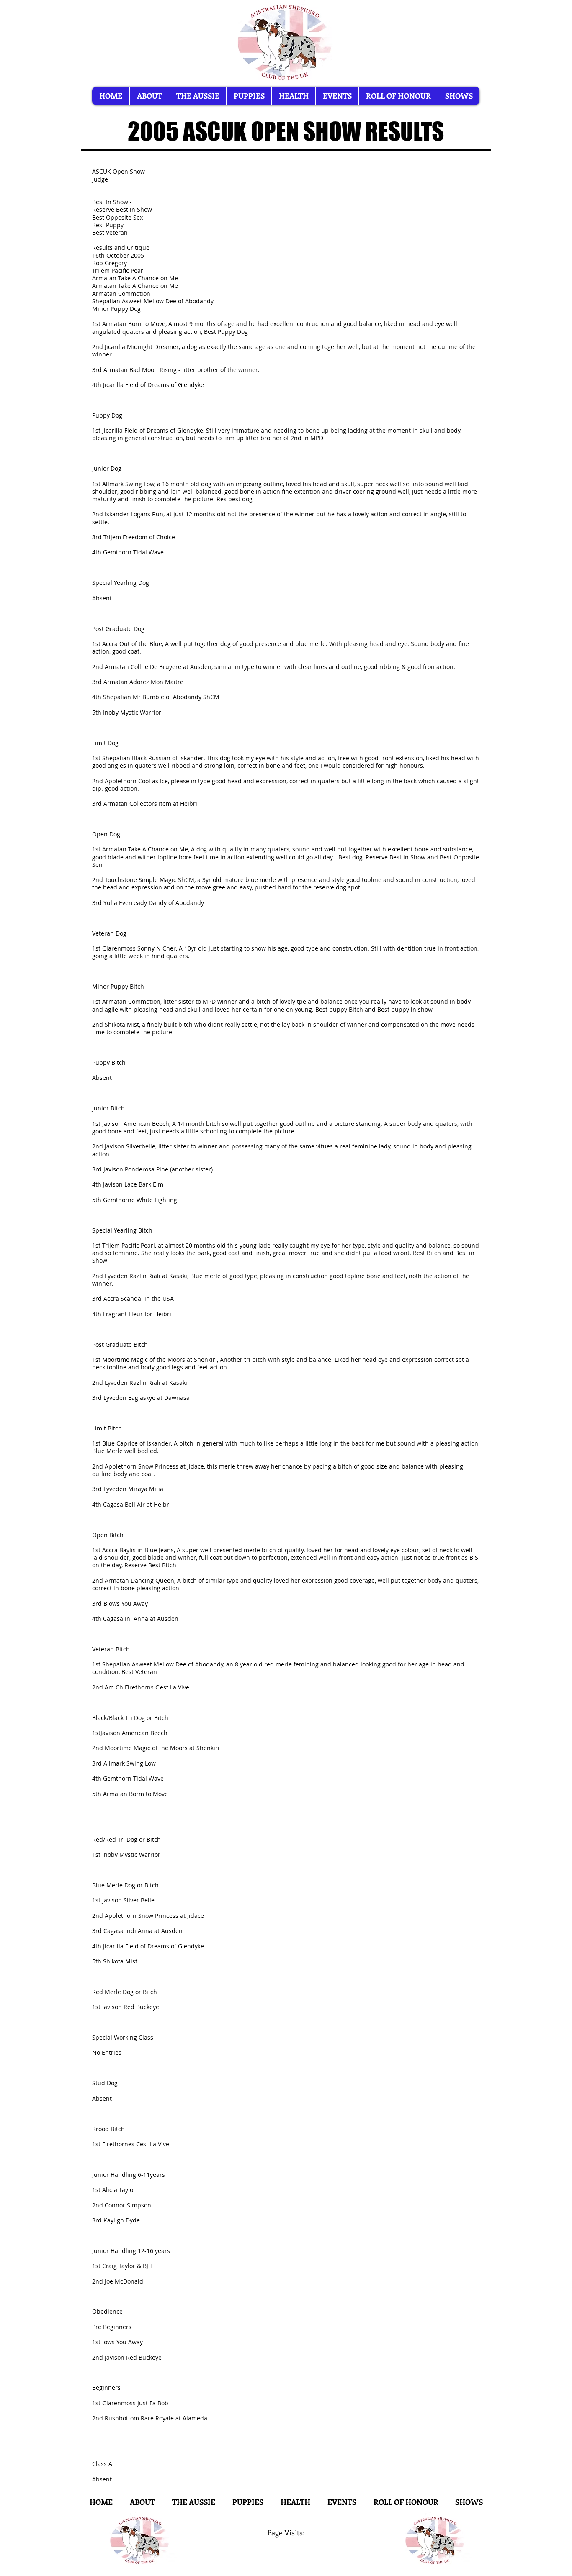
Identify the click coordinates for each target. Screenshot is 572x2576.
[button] (459, 96)
